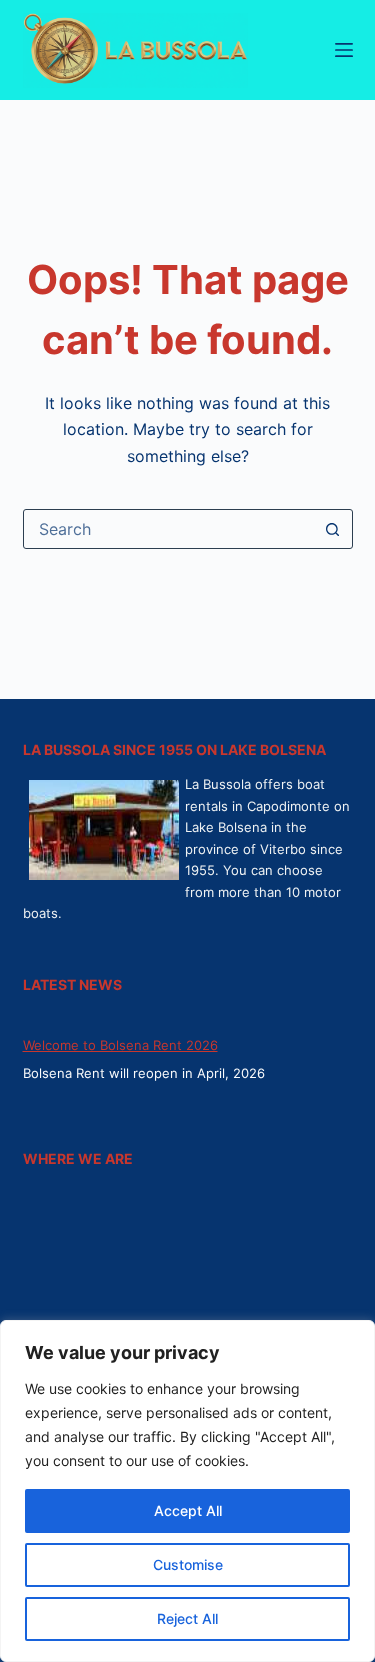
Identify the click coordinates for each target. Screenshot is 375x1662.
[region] (187, 1491)
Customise (188, 1564)
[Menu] (344, 50)
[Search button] (333, 529)
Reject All (187, 1618)
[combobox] (169, 529)
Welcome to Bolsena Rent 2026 (120, 1045)
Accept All (188, 1510)
